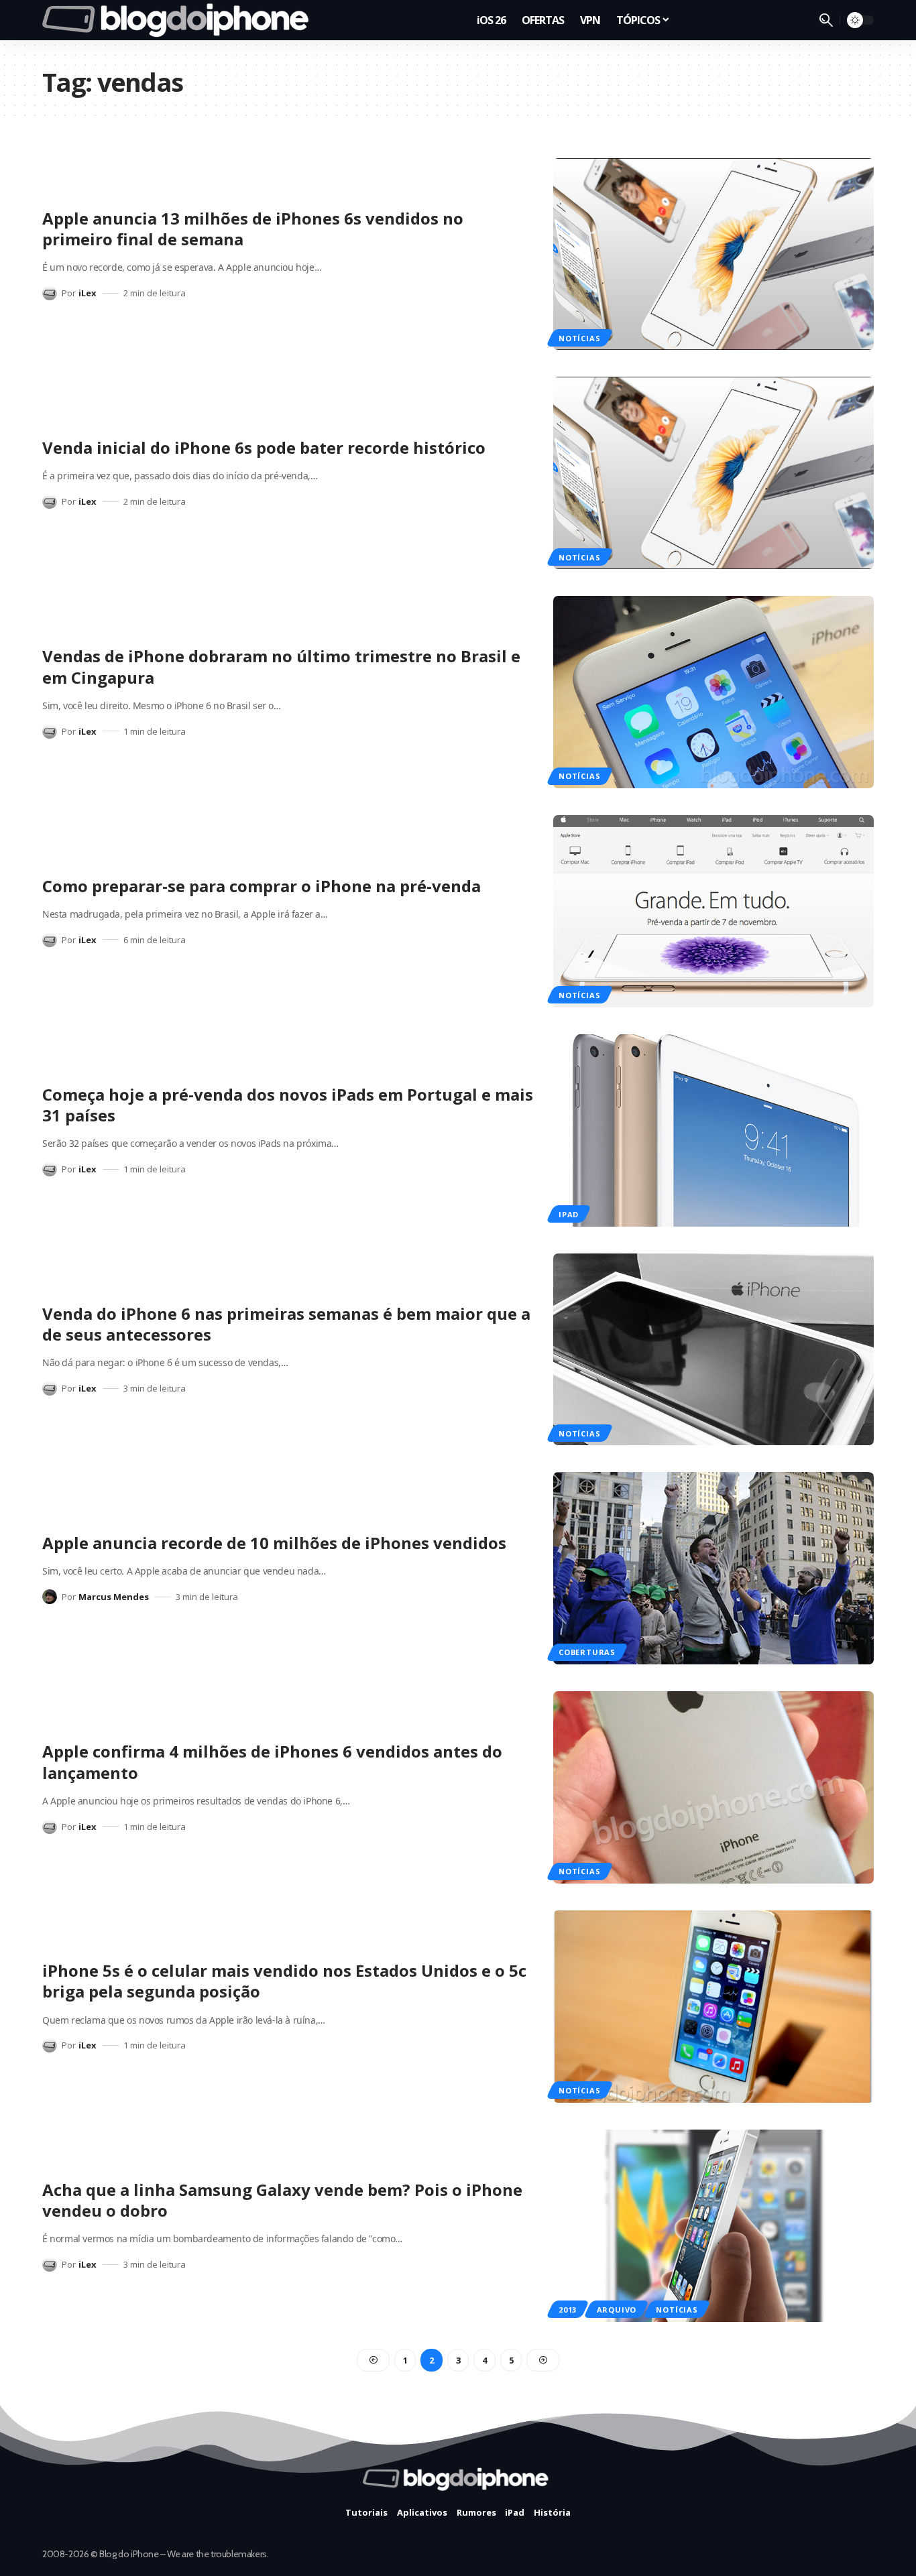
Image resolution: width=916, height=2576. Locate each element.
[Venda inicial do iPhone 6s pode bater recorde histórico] (713, 473)
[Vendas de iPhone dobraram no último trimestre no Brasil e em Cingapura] (713, 692)
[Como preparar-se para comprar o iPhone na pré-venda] (713, 911)
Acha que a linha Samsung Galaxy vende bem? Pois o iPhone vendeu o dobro (282, 2200)
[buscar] (826, 20)
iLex (88, 293)
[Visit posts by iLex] (50, 293)
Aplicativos (422, 2512)
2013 (568, 2310)
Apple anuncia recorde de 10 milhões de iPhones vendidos (274, 1543)
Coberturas (587, 1652)
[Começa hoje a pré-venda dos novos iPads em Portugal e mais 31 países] (713, 1130)
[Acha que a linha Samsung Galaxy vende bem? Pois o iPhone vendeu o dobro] (713, 2226)
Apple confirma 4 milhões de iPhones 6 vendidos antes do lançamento (272, 1762)
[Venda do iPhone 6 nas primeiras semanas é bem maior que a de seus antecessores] (713, 1350)
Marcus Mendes (114, 1597)
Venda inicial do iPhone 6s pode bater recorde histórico (264, 447)
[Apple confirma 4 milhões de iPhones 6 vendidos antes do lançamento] (713, 1787)
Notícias (579, 338)
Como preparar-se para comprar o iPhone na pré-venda (262, 886)
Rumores (476, 2512)
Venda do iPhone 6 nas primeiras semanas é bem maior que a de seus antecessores (286, 1324)
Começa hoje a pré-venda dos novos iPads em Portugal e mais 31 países (288, 1105)
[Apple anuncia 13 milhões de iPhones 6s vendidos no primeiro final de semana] (713, 254)
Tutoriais (366, 2512)
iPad (569, 1214)
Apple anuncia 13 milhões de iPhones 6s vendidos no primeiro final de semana (253, 229)
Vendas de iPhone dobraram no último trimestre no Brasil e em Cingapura (281, 666)
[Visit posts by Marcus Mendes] (50, 1597)
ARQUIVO (617, 2310)
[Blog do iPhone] (179, 20)
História (552, 2512)
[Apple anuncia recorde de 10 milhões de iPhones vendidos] (713, 1568)
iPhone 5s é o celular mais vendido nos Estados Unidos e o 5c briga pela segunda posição (284, 1981)
